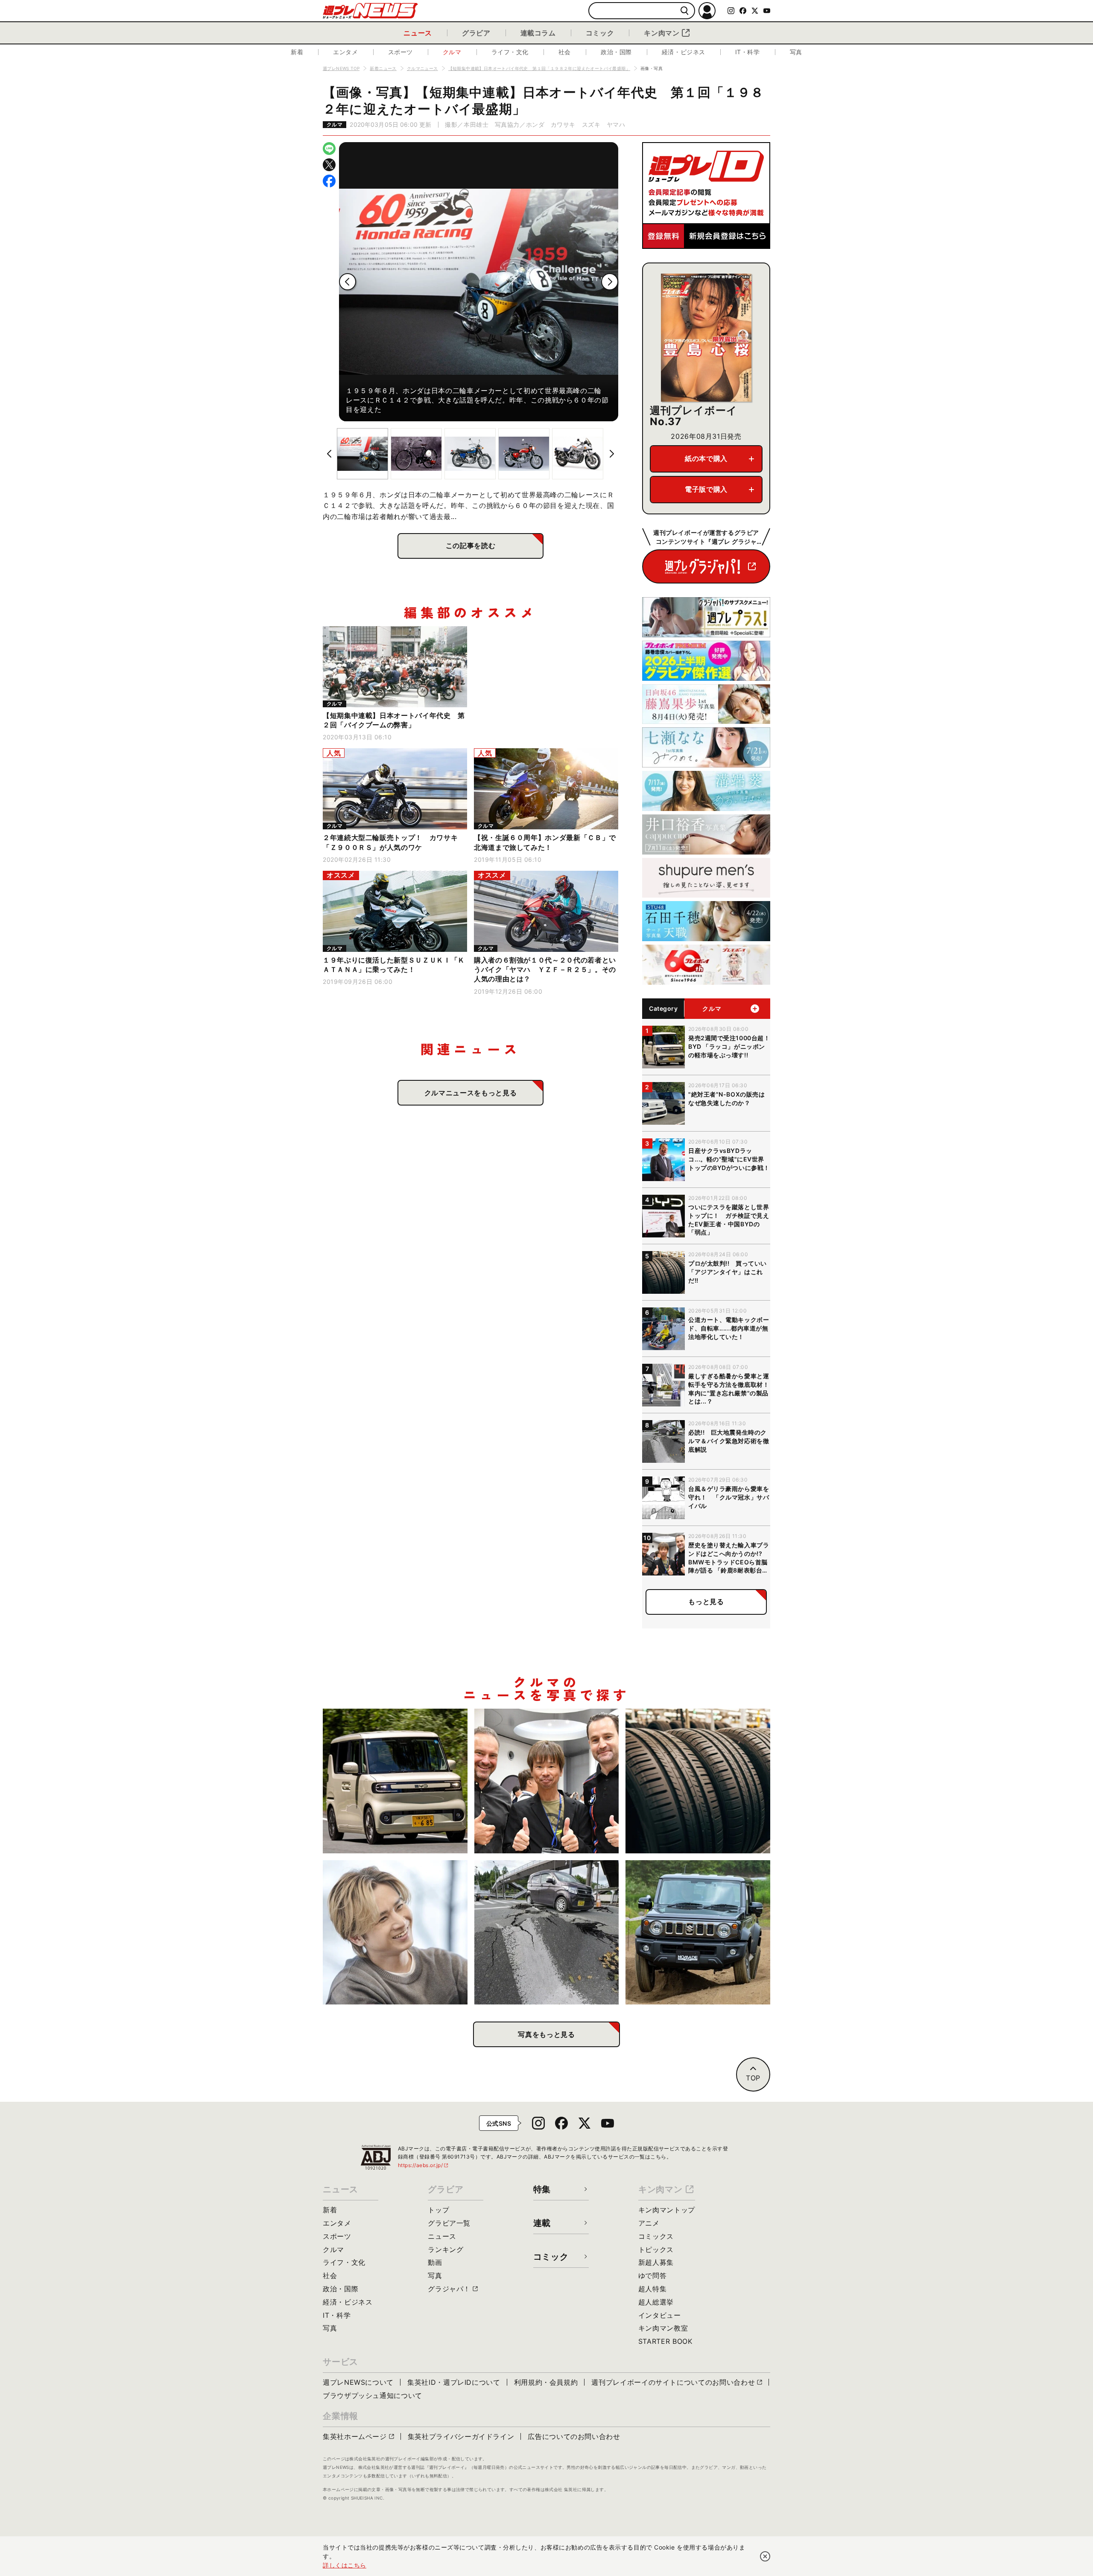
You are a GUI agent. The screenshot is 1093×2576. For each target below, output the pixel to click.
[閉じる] (765, 2556)
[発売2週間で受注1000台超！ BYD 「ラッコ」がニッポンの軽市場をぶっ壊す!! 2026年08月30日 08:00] (395, 1781)
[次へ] (610, 282)
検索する (685, 11)
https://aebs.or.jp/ (424, 2165)
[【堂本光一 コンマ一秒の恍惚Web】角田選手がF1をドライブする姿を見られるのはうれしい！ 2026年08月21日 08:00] (395, 1933)
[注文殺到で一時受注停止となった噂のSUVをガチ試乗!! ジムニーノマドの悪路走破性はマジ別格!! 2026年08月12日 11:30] (698, 1933)
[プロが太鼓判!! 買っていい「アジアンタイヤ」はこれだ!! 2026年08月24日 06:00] (698, 1781)
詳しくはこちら (345, 2565)
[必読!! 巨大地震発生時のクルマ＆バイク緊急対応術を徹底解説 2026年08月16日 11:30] (547, 1933)
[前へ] (348, 282)
